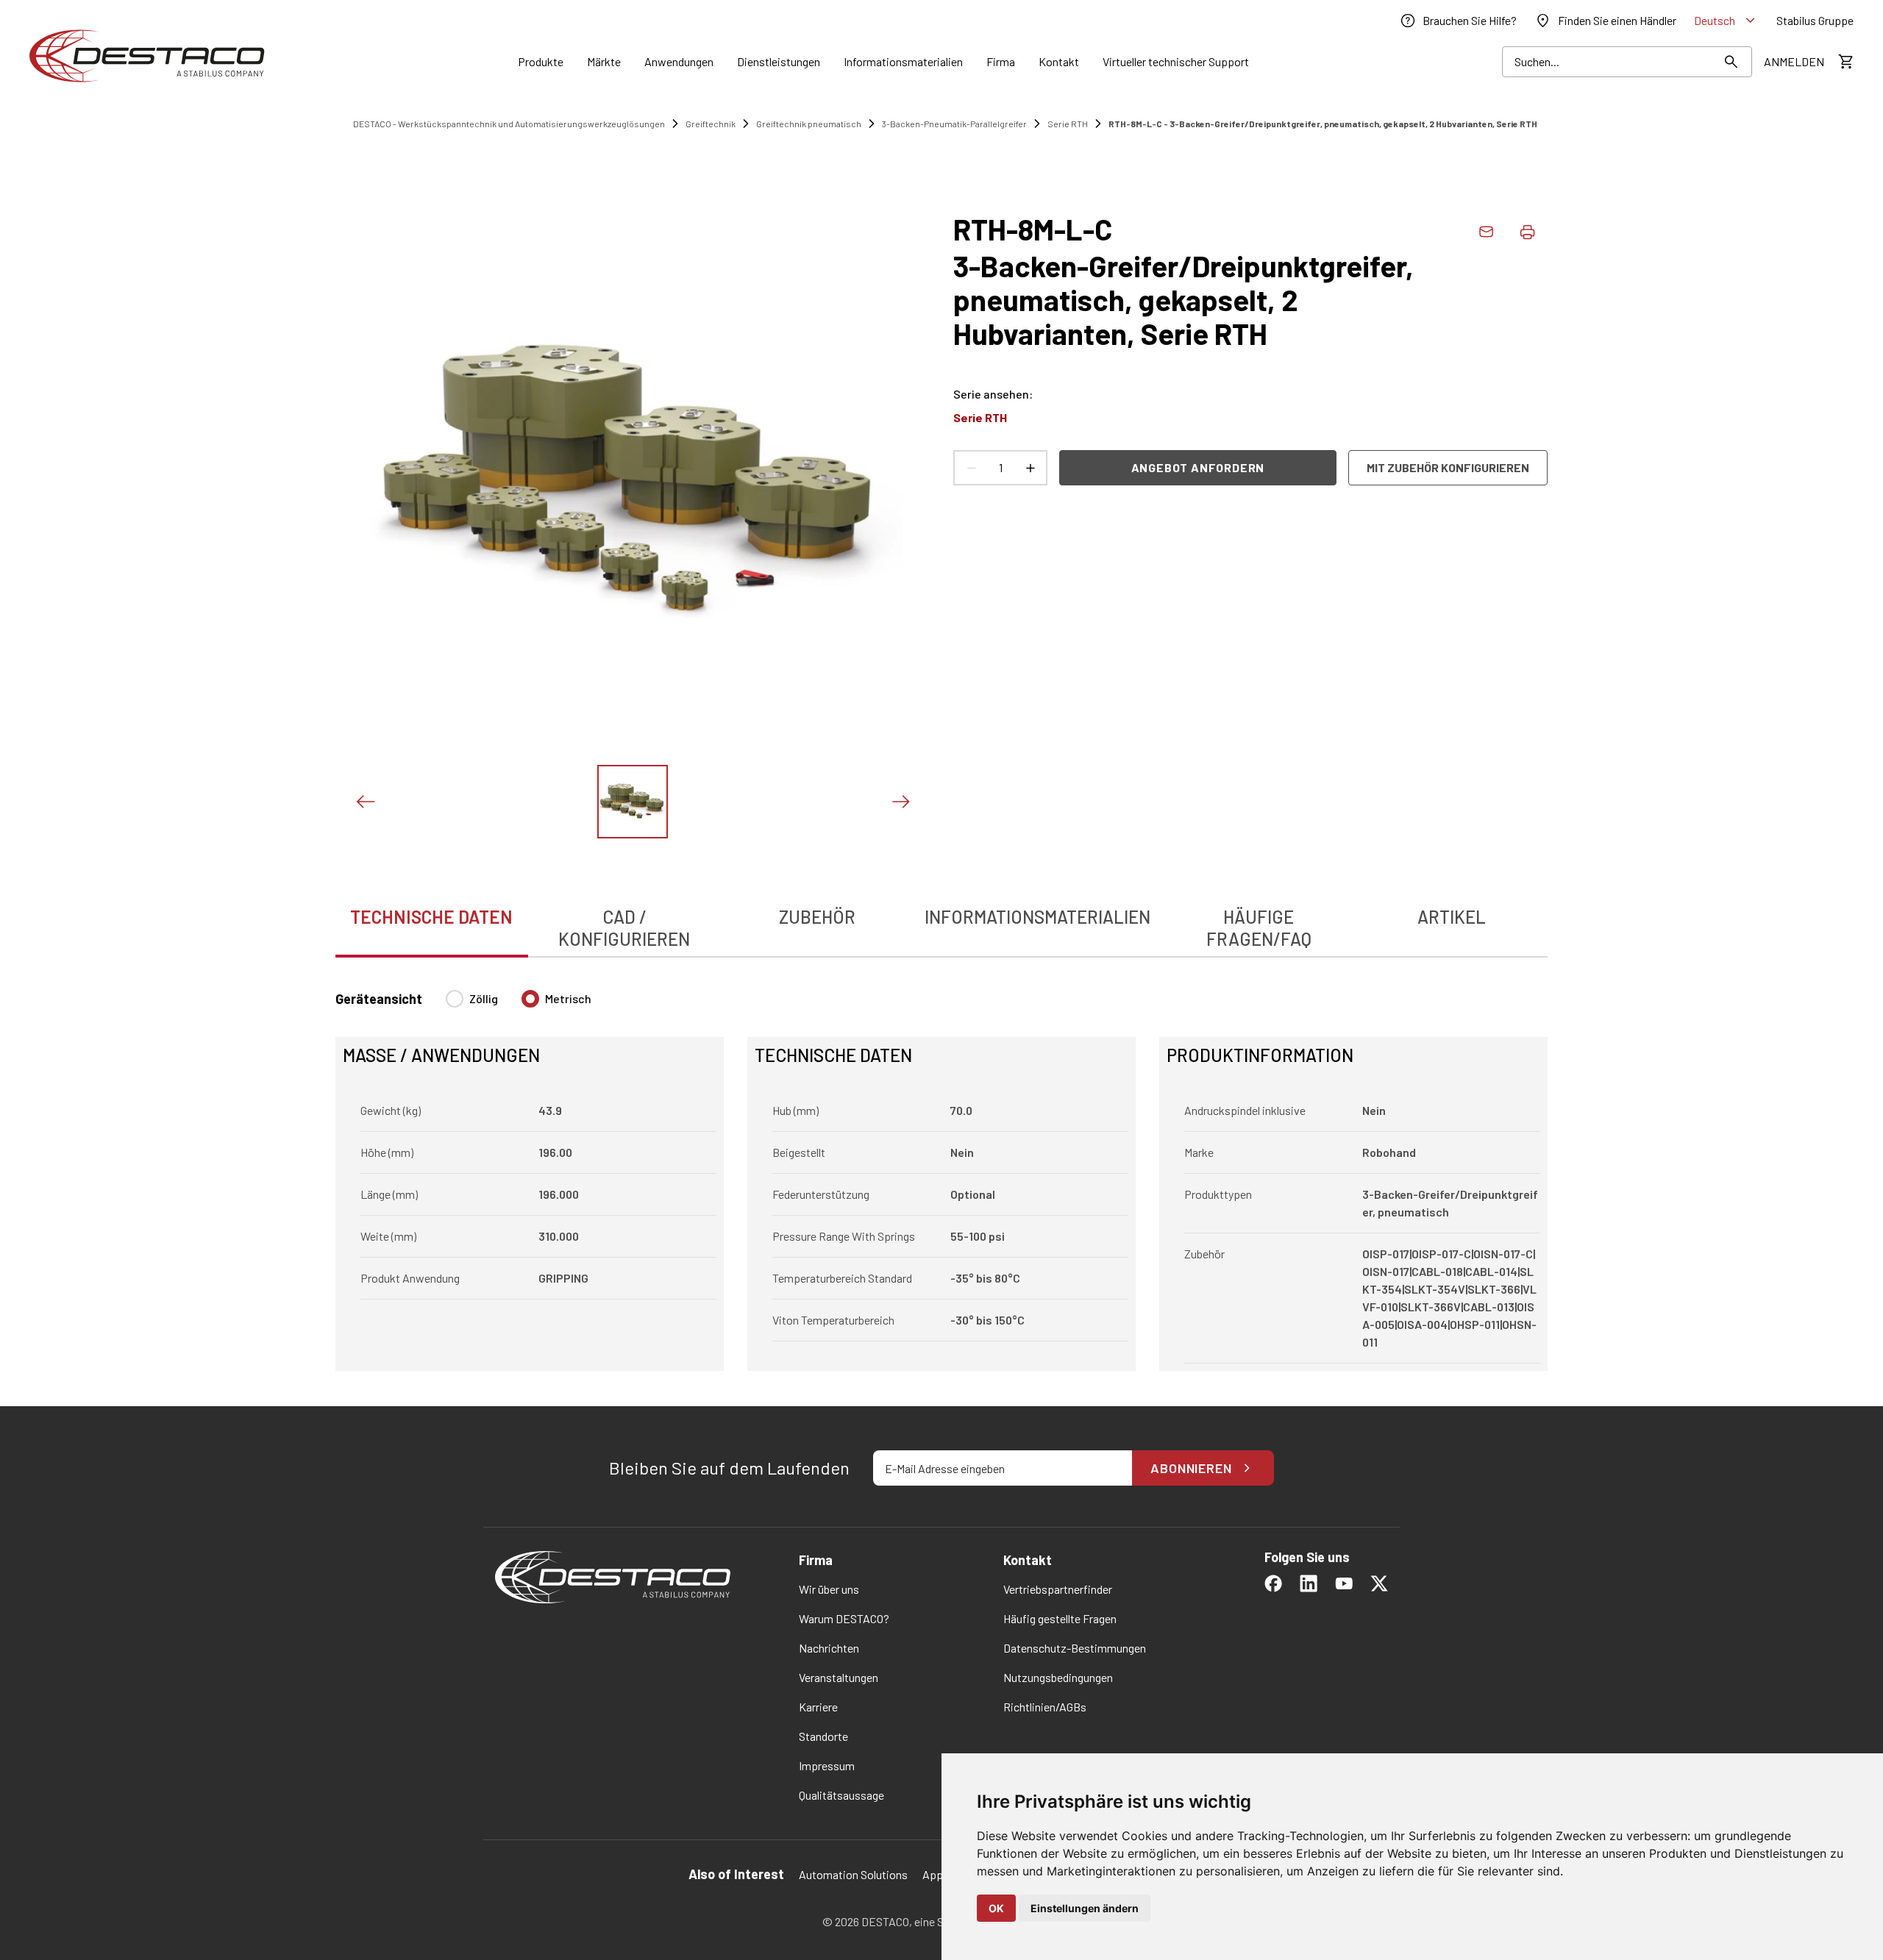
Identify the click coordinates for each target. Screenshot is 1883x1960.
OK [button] (996, 1908)
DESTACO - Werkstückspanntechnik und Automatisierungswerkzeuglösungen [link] (509, 124)
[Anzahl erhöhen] (1030, 468)
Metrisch (568, 998)
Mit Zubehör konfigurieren (1448, 467)
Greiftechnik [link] (711, 124)
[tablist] (941, 920)
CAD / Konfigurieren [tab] (624, 928)
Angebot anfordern (1198, 467)
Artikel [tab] (1452, 917)
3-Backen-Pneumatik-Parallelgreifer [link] (954, 124)
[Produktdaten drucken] (1527, 232)
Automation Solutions (853, 1874)
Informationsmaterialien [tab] (1037, 917)
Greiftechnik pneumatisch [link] (809, 124)
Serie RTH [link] (1068, 124)
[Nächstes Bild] (900, 802)
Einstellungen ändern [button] (1085, 1908)
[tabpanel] (941, 1172)
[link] (1458, 21)
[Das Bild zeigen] (633, 802)
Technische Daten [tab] (431, 917)
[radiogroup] (519, 1005)
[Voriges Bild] (365, 802)
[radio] (455, 999)
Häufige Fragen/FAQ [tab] (1259, 928)
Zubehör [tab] (817, 917)
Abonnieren (1191, 1468)
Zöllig (484, 998)
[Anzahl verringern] (971, 468)
